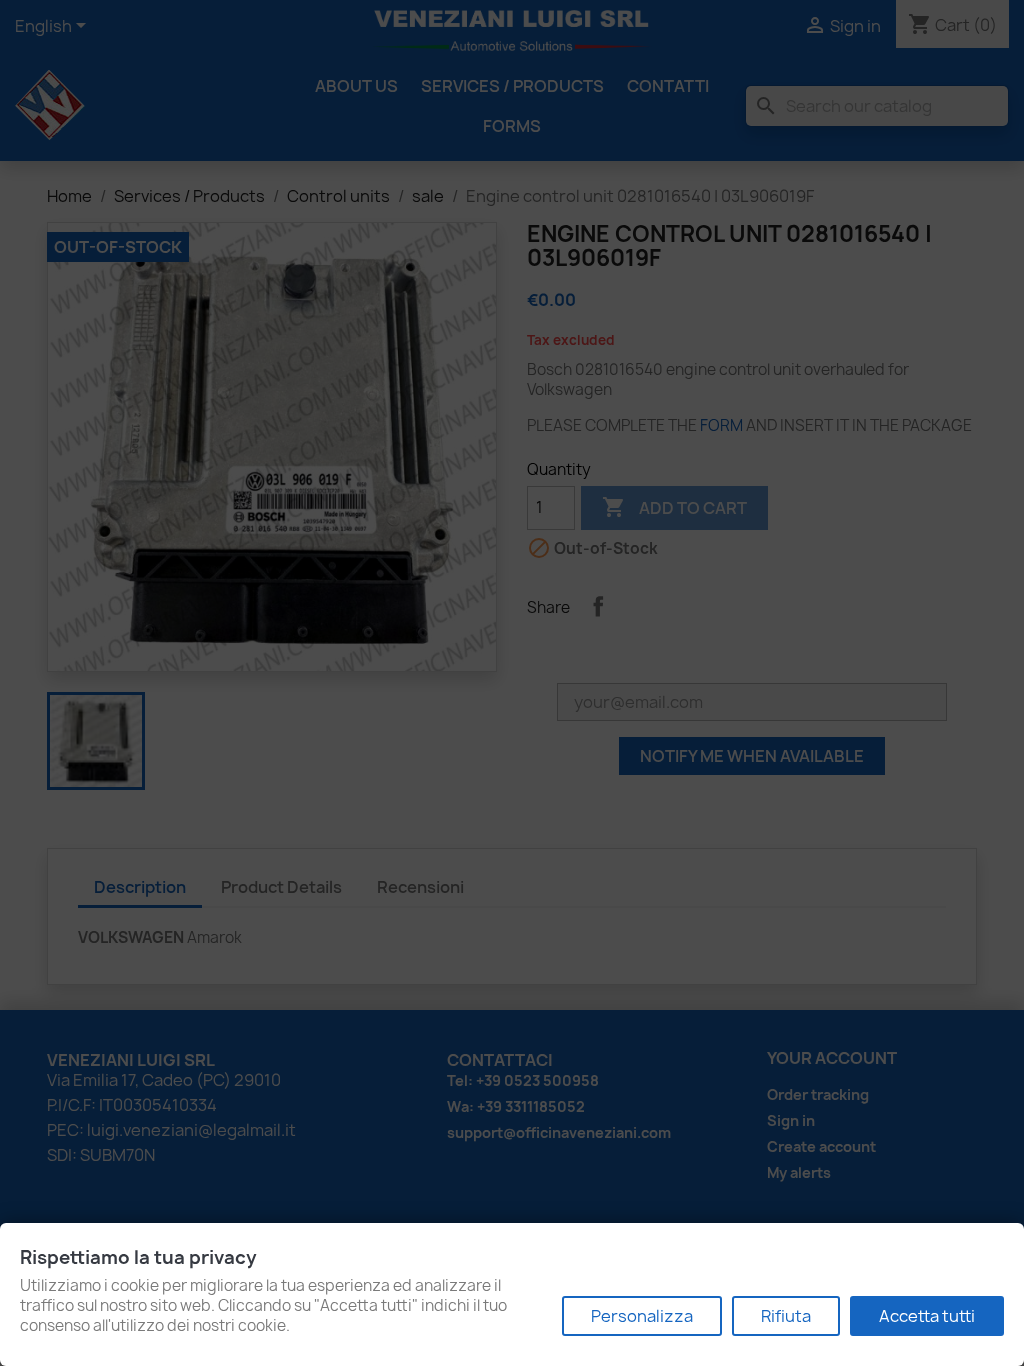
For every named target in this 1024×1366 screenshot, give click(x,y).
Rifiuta (786, 1316)
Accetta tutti (927, 1316)
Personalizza (642, 1316)
